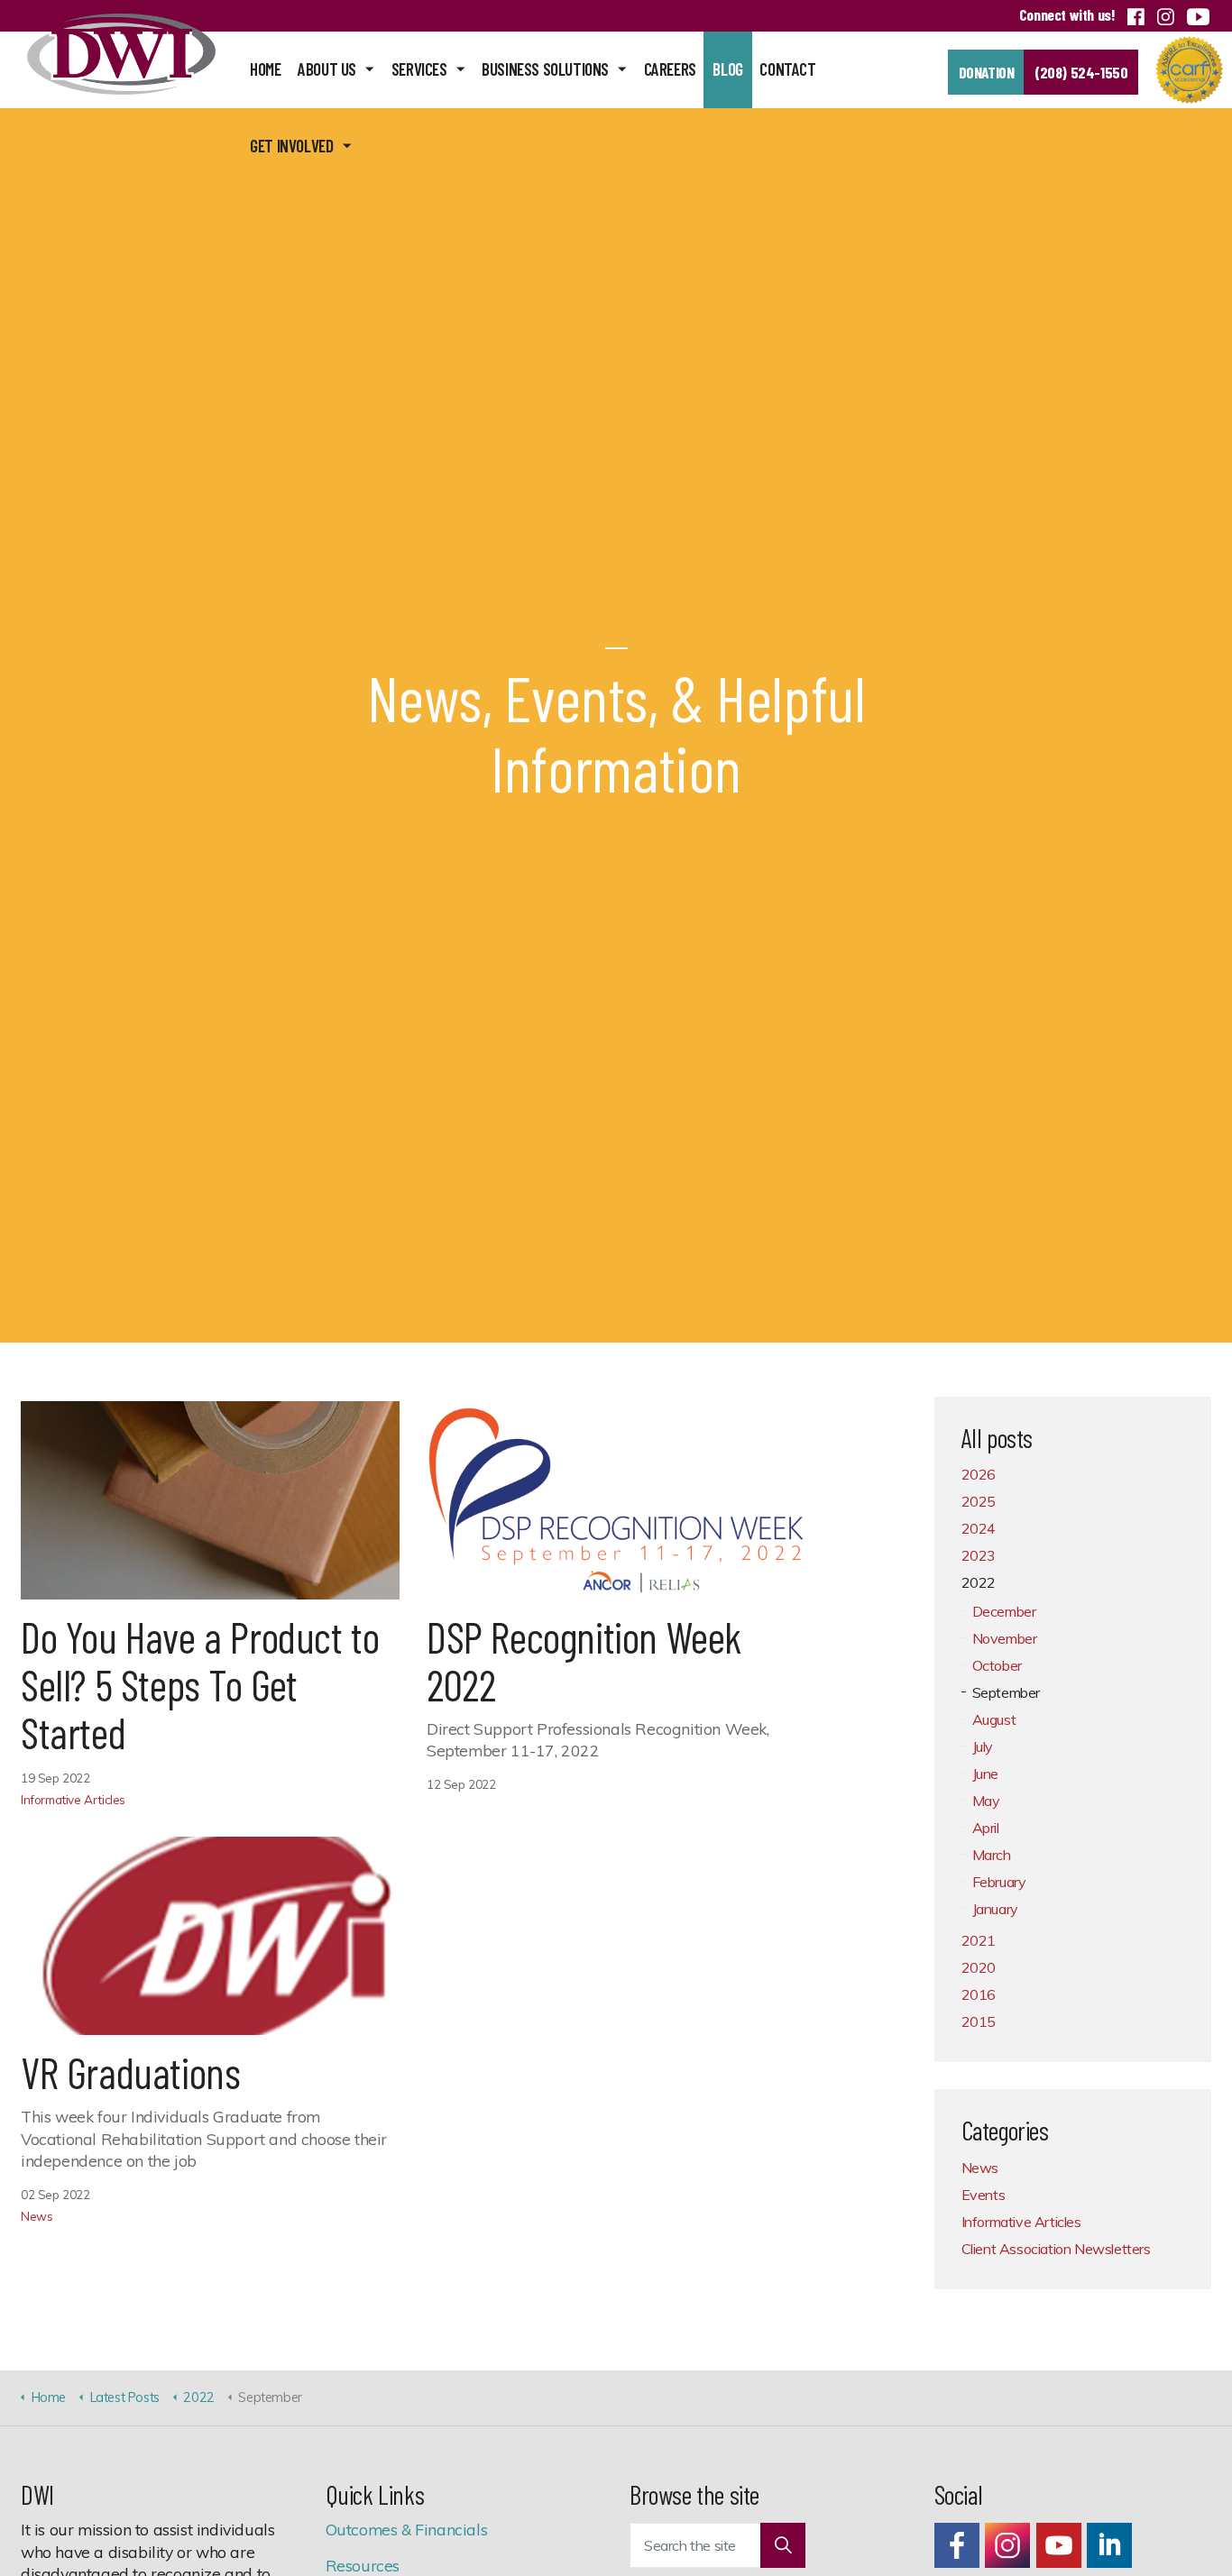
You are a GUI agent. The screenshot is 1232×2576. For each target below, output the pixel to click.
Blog (727, 69)
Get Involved (291, 146)
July (983, 1746)
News (37, 2216)
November (1005, 1638)
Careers (670, 69)
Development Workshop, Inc (121, 54)
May (986, 1801)
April (986, 1828)
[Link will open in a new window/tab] (957, 2545)
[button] (783, 2545)
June (985, 1774)
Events (984, 2195)
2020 (979, 1967)
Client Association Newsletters (1056, 2249)
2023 (979, 1555)
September (1006, 1692)
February (999, 1882)
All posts (997, 1438)
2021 (979, 1940)
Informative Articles (73, 1799)
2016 (979, 1994)
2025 (979, 1501)
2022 (979, 1582)
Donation (987, 72)
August (994, 1719)
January (995, 1909)
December (1004, 1611)
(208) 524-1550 (1081, 72)
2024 (979, 1528)
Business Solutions (545, 69)
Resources (363, 2565)
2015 (979, 2021)
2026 (979, 1474)
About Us (327, 69)
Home (265, 69)
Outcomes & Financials (407, 2529)
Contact (787, 69)
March (992, 1855)
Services (419, 69)
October (997, 1665)
